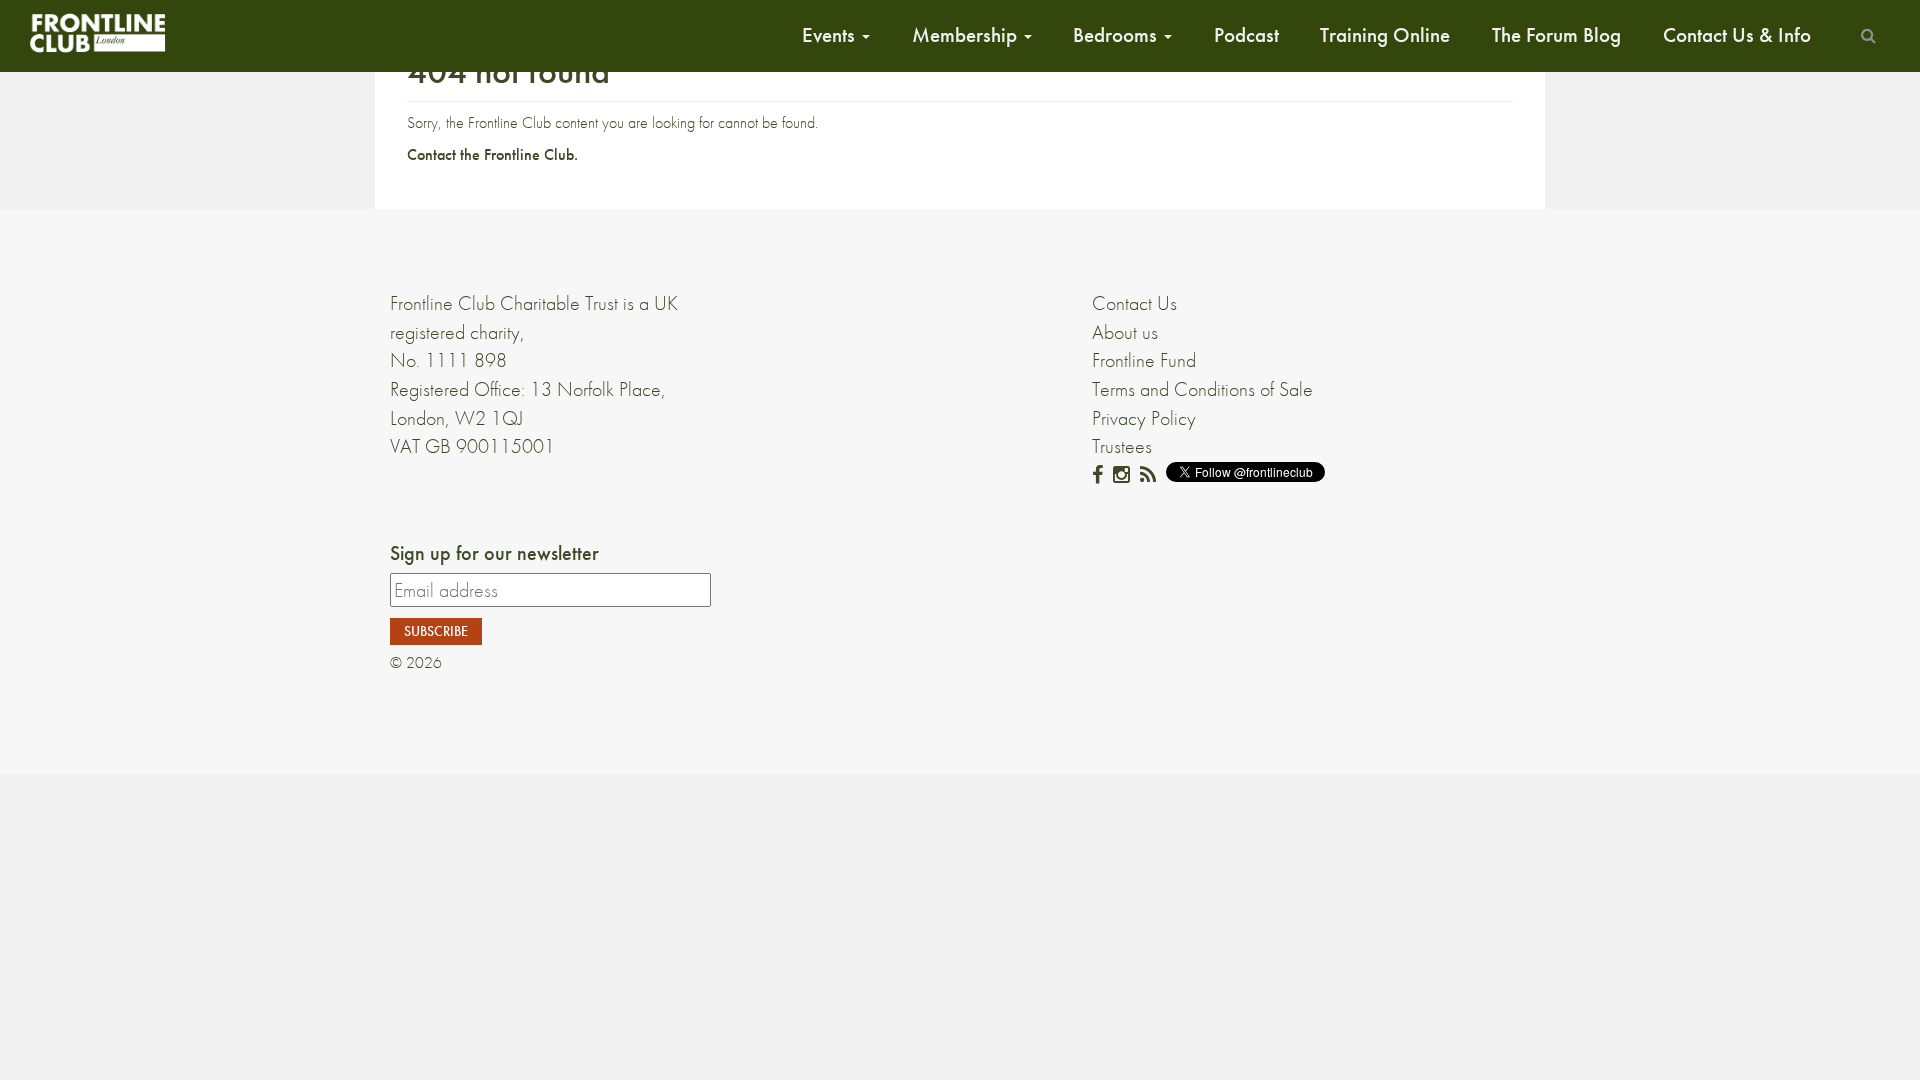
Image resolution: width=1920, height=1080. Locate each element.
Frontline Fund (1144, 360)
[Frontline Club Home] (97, 32)
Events (831, 35)
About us (1125, 332)
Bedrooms (1117, 35)
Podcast (1246, 35)
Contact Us (1134, 303)
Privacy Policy (1144, 418)
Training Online (1385, 35)
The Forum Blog (1556, 35)
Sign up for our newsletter (494, 553)
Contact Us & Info (1737, 35)
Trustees (1122, 446)
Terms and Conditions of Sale (1202, 389)
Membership (967, 35)
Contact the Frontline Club (490, 154)
